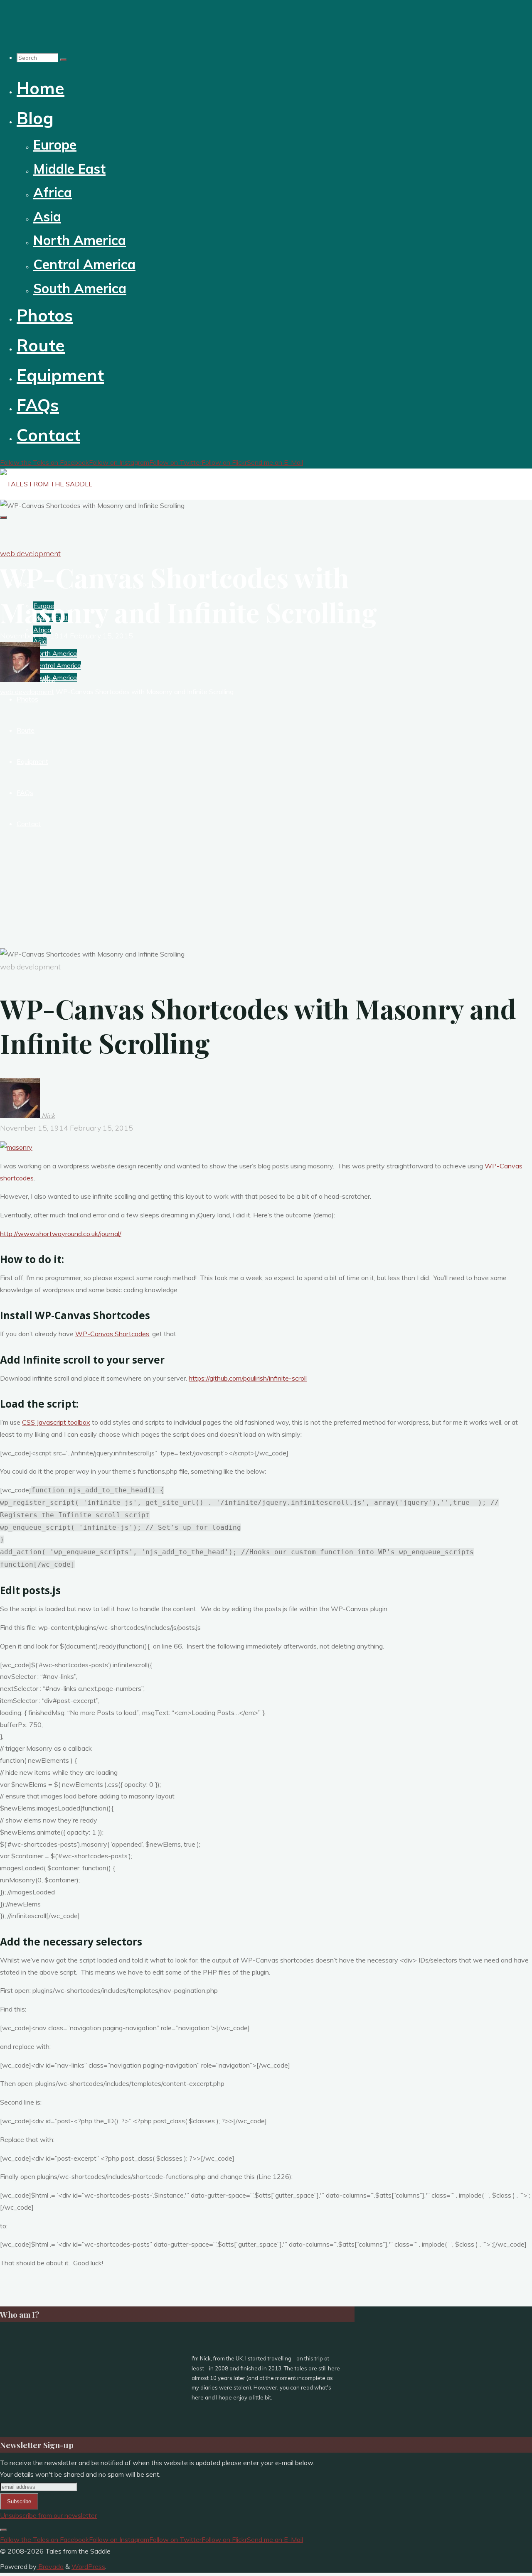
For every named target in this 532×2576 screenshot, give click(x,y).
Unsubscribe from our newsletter (48, 2515)
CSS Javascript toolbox (56, 1422)
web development (30, 553)
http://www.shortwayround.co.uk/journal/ (61, 1234)
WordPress (88, 2566)
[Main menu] (3, 518)
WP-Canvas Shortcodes (112, 1334)
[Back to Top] (3, 2530)
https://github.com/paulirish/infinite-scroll (248, 1378)
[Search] (63, 60)
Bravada (50, 2566)
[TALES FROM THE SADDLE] (46, 484)
